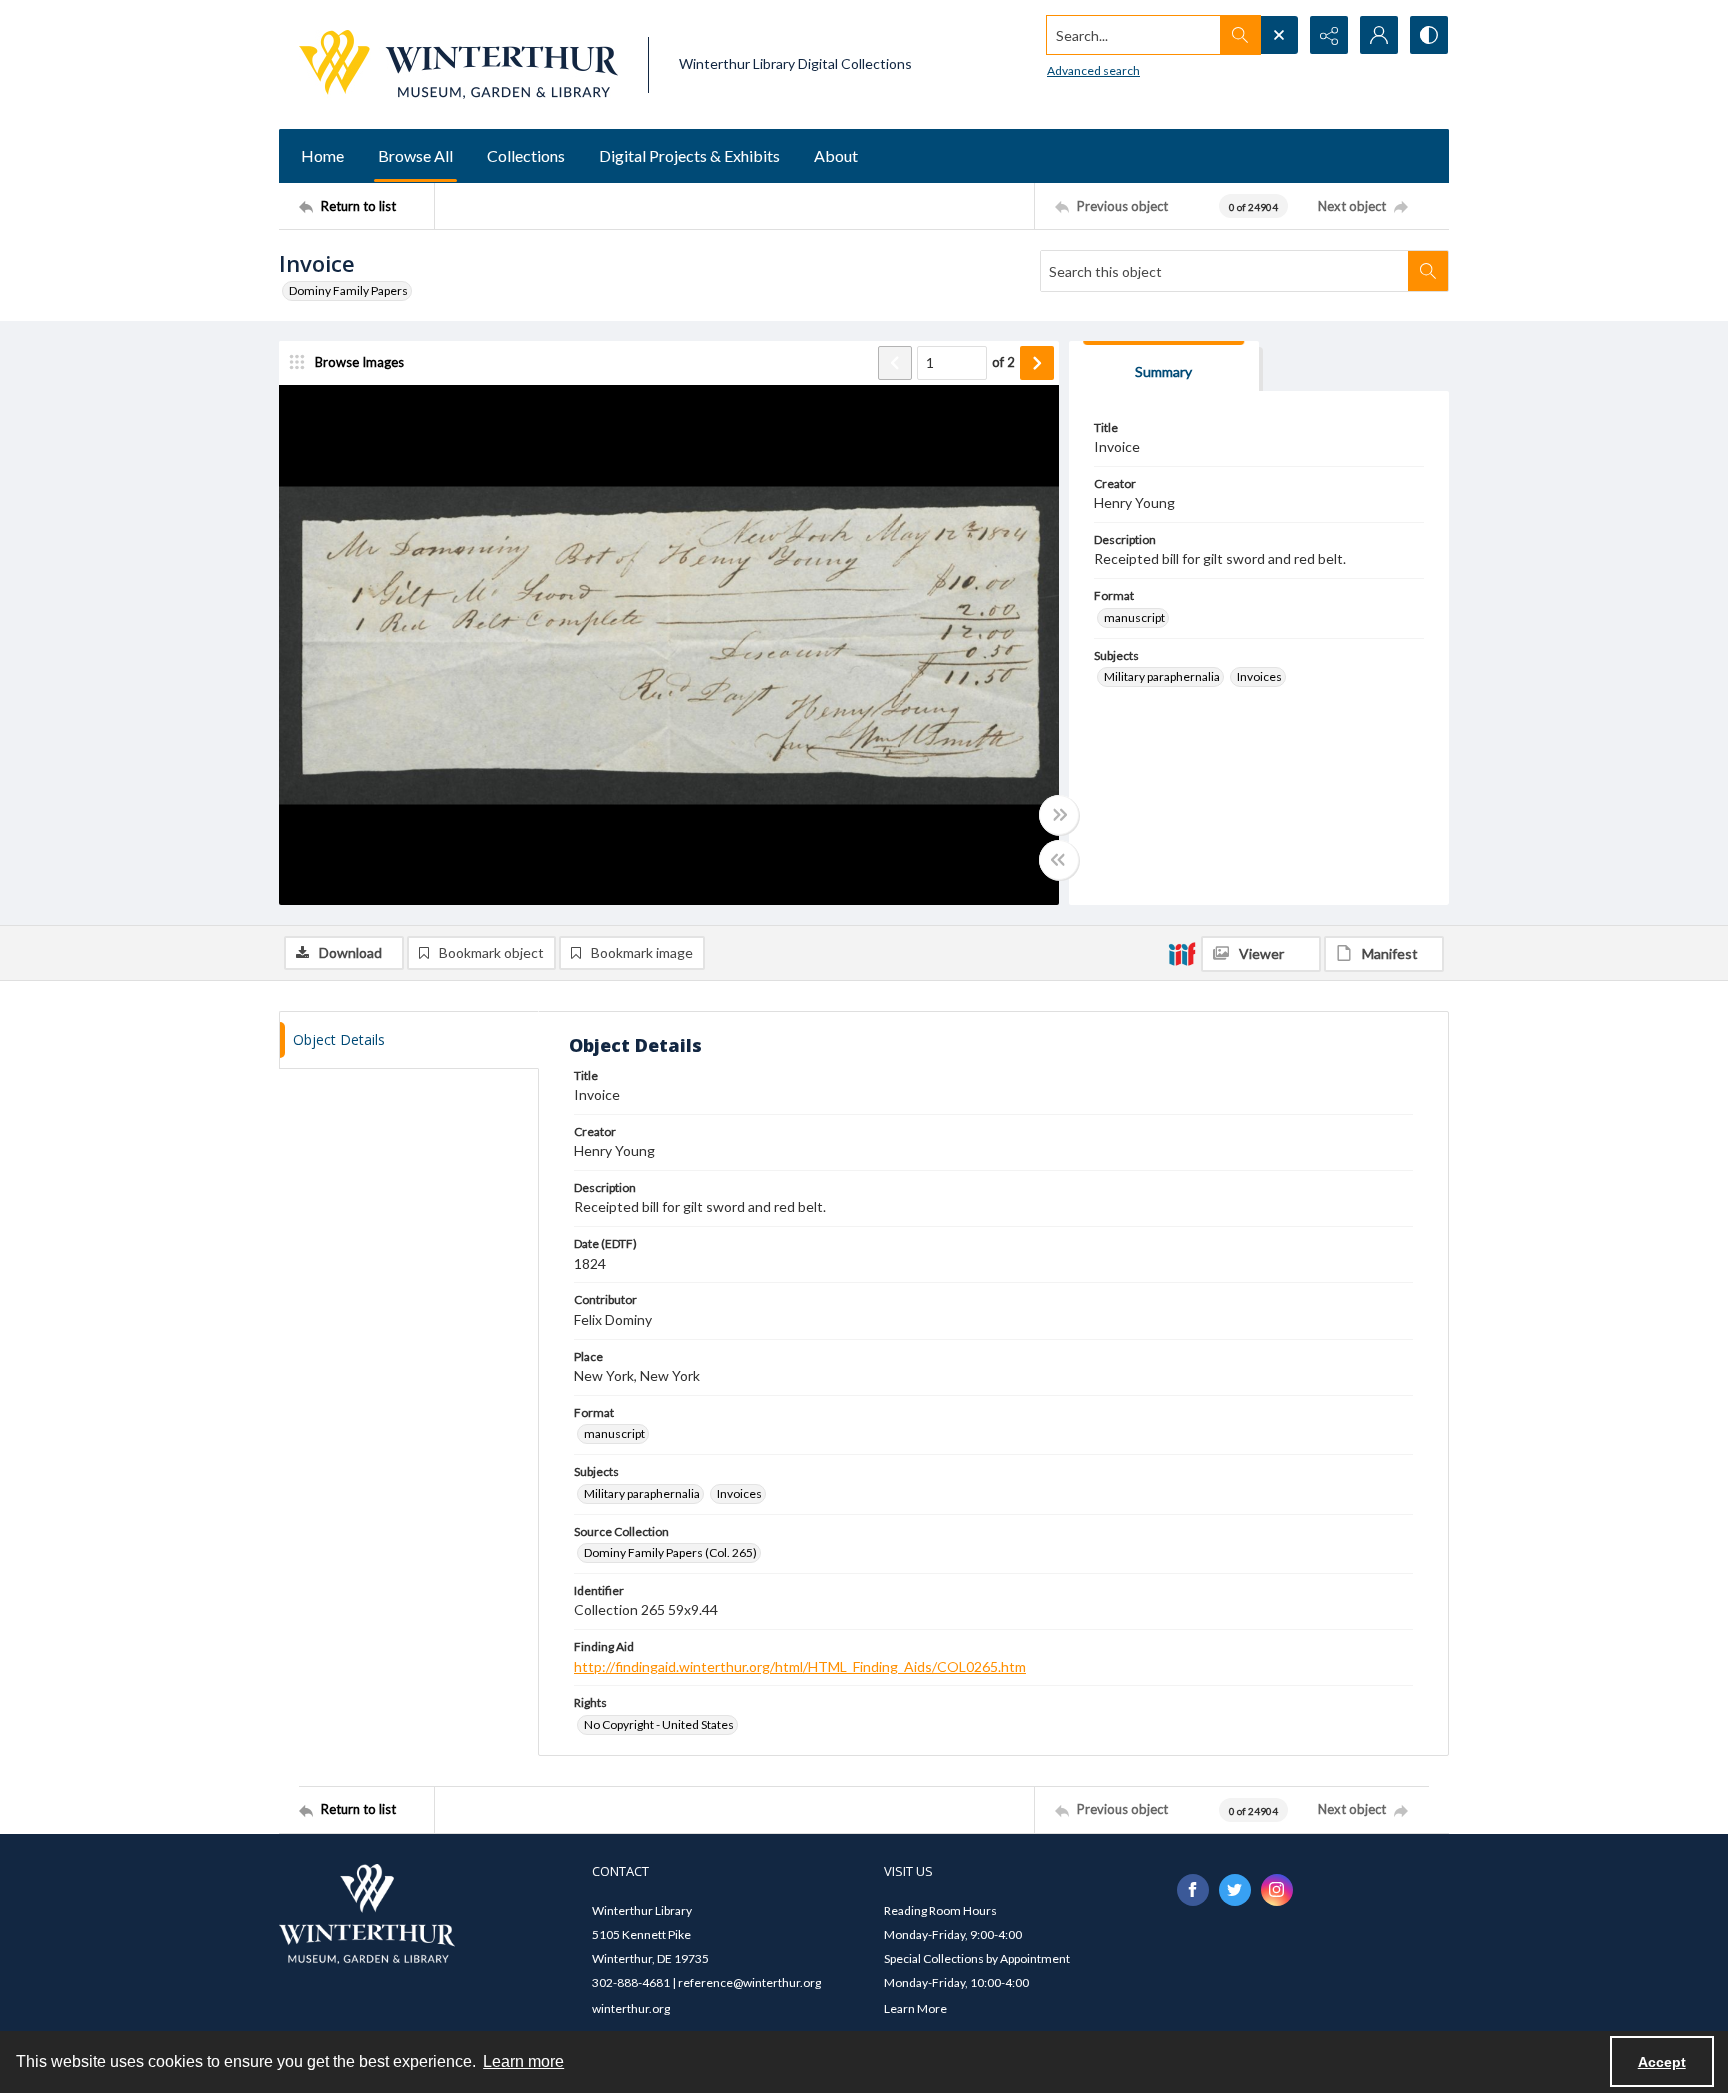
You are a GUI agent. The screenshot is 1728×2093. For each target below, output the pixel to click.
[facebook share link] (1193, 1890)
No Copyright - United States (659, 1724)
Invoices (1259, 676)
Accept (1662, 2062)
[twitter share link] (1235, 1890)
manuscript (1134, 617)
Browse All (415, 155)
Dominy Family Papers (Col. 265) (670, 1552)
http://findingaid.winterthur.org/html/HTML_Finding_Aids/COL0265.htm (800, 1666)
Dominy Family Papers (348, 290)
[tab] (1164, 366)
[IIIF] (1182, 953)
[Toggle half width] (1059, 860)
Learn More (915, 2008)
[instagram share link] (1277, 1890)
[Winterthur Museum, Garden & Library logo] (458, 64)
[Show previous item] (895, 363)
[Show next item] (1037, 363)
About (836, 155)
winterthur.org (631, 2008)
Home (322, 155)
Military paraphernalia (1162, 676)
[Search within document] (1428, 271)
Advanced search (1093, 70)
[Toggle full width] (1059, 815)
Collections (526, 155)
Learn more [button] (523, 2061)
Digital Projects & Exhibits (689, 155)
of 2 (1003, 362)
